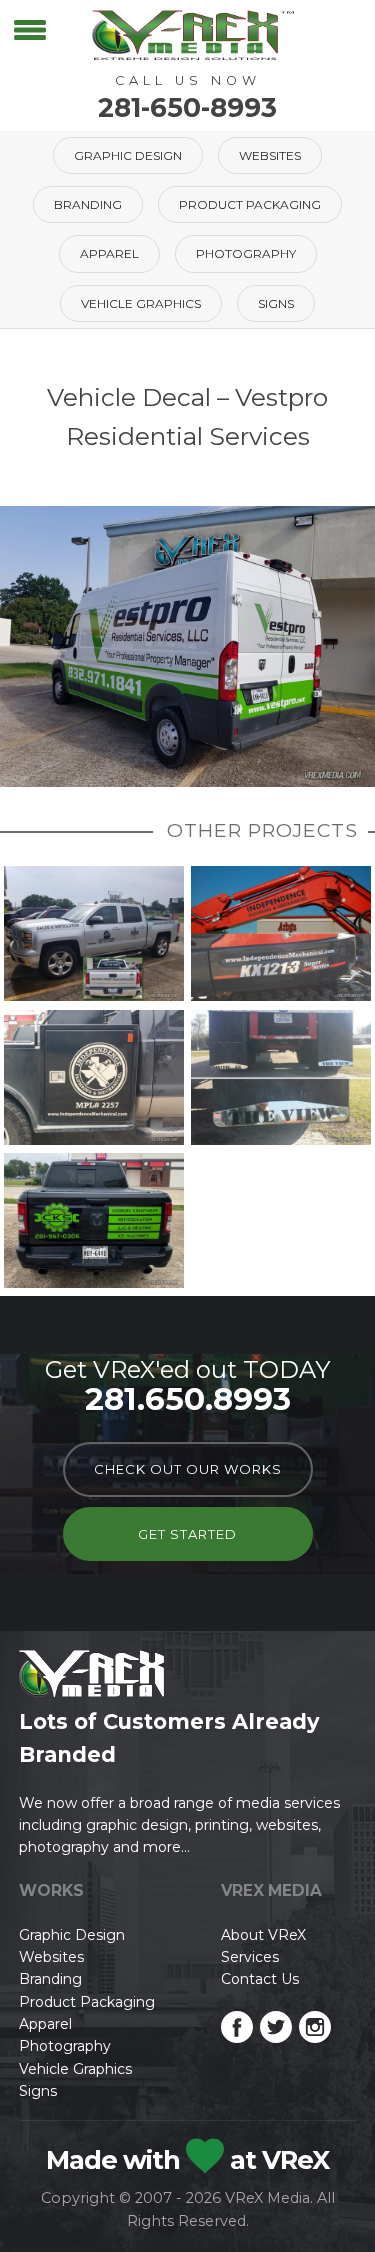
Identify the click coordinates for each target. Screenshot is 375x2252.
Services (250, 1957)
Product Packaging (250, 204)
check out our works (188, 1469)
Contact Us (260, 1979)
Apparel (109, 253)
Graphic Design (128, 155)
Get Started (187, 1534)
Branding (88, 204)
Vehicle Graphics (141, 303)
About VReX (263, 1935)
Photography (246, 253)
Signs (276, 303)
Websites (270, 155)
